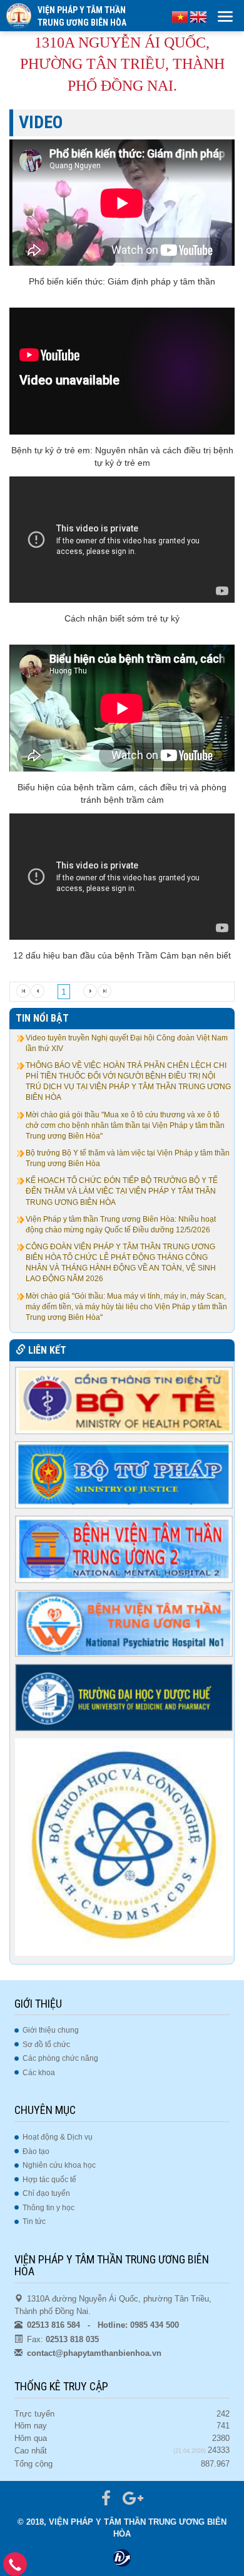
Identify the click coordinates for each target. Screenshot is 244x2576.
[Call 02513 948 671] (15, 2568)
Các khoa (39, 2073)
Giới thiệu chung (51, 2030)
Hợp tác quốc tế (49, 2180)
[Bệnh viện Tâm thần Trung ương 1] (124, 1623)
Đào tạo (36, 2151)
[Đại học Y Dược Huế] (124, 1698)
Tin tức (34, 2221)
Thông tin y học (48, 2208)
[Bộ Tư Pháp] (124, 1474)
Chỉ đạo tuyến (46, 2193)
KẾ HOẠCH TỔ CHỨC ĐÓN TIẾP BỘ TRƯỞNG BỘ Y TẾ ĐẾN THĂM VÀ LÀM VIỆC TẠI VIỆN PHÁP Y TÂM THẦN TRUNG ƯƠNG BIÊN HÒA (122, 1191)
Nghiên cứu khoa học (59, 2165)
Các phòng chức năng (60, 2058)
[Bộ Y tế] (124, 1400)
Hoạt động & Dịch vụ (58, 2137)
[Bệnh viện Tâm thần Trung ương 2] (124, 1549)
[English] (198, 16)
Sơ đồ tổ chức (46, 2045)
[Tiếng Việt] (180, 16)
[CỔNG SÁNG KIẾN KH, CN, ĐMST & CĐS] (124, 1846)
